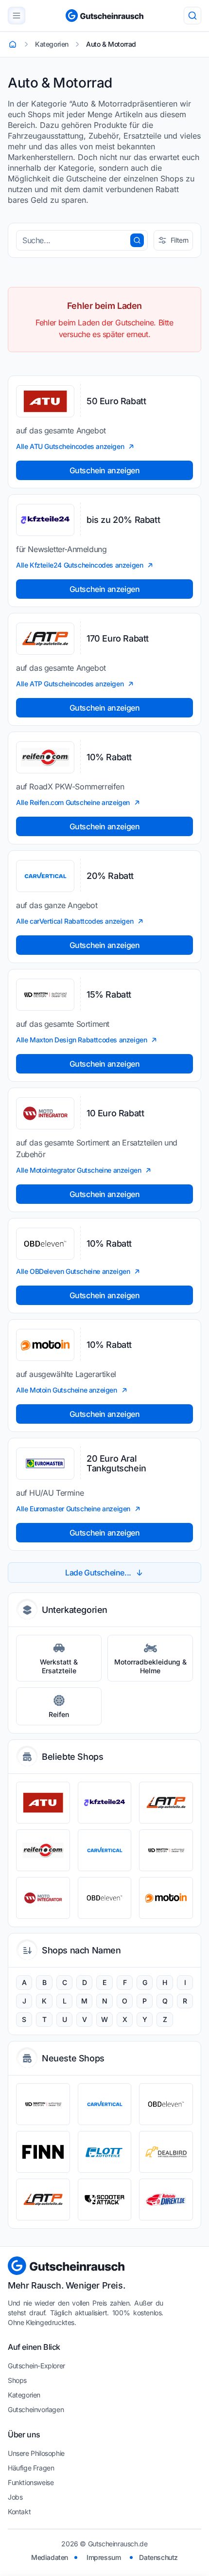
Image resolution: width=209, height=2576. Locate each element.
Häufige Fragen (31, 2468)
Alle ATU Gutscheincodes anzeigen (70, 446)
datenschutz (158, 2557)
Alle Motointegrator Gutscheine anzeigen (78, 1170)
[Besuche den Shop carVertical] (105, 1850)
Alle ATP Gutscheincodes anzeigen (70, 684)
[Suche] (192, 16)
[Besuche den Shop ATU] (43, 1803)
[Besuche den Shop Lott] (105, 2152)
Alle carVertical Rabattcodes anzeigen (75, 921)
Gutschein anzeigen (105, 470)
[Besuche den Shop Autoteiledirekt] (166, 2200)
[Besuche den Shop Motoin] (166, 1898)
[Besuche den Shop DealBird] (166, 2152)
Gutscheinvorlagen (36, 2409)
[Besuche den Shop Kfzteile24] (105, 1803)
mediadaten (50, 2557)
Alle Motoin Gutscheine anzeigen (67, 1390)
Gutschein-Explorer (36, 2366)
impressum (104, 2557)
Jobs (15, 2497)
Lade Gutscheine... (98, 1573)
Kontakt (19, 2512)
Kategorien (24, 2395)
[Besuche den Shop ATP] (166, 1803)
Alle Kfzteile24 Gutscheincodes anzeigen (79, 565)
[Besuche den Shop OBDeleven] (105, 1898)
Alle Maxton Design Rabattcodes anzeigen (81, 1040)
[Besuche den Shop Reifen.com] (43, 1850)
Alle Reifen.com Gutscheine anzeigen (73, 802)
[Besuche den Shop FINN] (43, 2152)
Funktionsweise (31, 2482)
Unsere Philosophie (36, 2453)
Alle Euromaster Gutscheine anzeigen (73, 1509)
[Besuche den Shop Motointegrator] (43, 1898)
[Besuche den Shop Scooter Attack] (105, 2200)
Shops (17, 2380)
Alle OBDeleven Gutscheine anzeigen (73, 1271)
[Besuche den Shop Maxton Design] (166, 1850)
